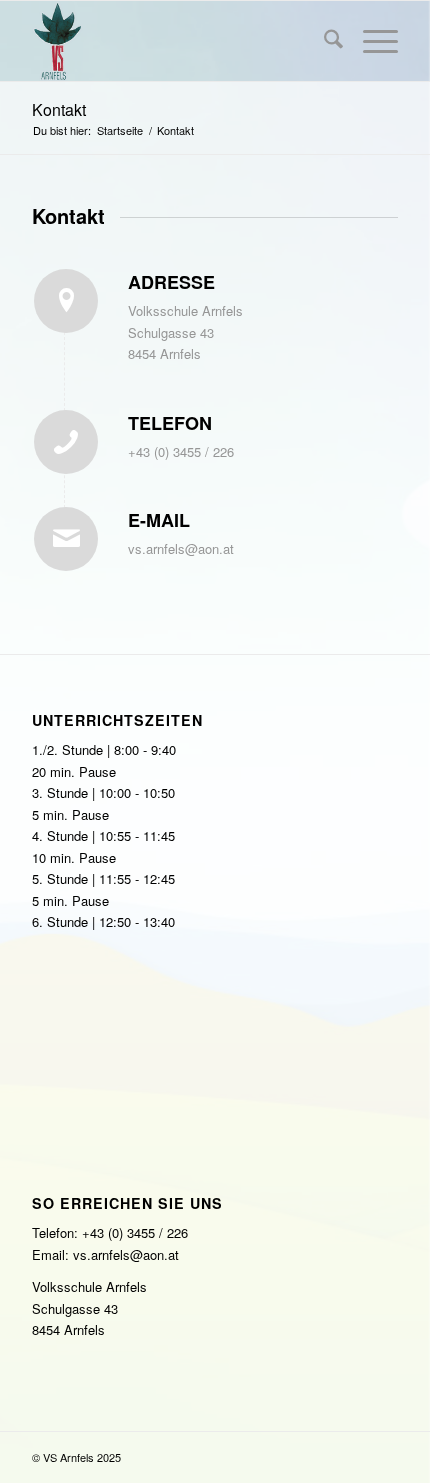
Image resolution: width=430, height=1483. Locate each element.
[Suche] (323, 41)
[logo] (178, 41)
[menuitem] (323, 41)
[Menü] (370, 41)
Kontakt (59, 109)
